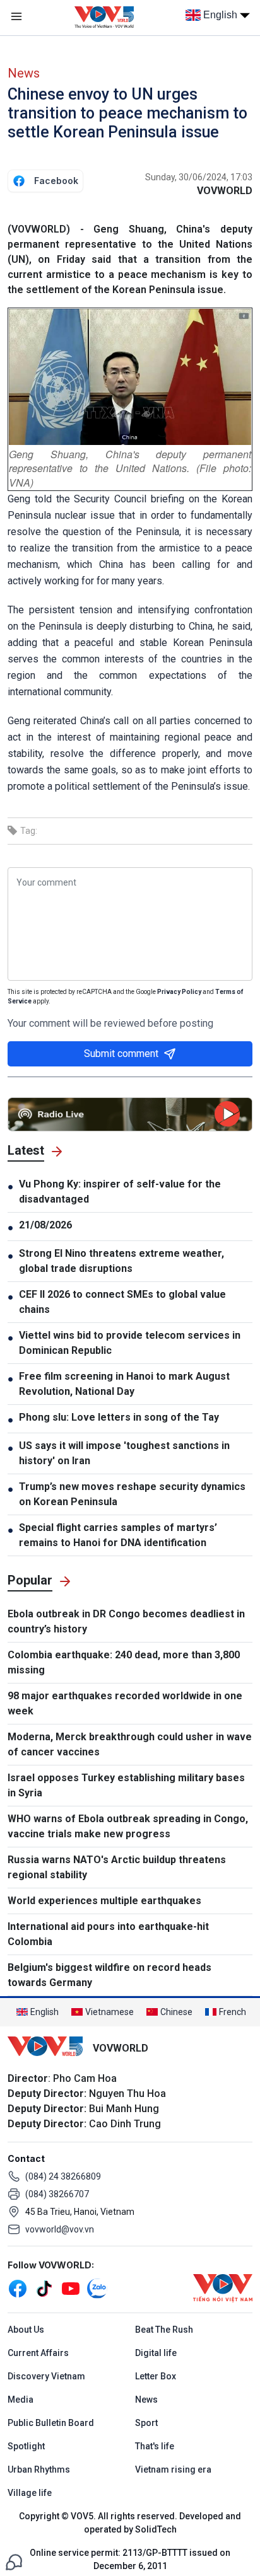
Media (21, 2400)
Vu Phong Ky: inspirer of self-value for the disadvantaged (120, 1192)
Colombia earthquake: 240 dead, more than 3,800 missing (124, 1662)
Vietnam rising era (173, 2469)
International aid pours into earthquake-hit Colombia (108, 1934)
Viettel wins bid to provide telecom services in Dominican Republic (130, 1343)
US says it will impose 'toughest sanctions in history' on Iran (124, 1453)
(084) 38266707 (57, 2194)
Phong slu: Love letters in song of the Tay (119, 1417)
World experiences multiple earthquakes (104, 1901)
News (24, 73)
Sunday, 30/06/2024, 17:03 (199, 177)
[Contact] (14, 2561)
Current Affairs (38, 2353)
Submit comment (121, 1054)
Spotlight (26, 2446)
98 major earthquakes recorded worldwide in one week (125, 1703)
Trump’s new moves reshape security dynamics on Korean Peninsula (132, 1494)
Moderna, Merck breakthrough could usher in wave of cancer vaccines (130, 1744)
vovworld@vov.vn (60, 2229)
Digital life (156, 2353)
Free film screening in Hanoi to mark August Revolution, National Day (124, 1384)
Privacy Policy (179, 992)
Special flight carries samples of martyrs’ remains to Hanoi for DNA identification (118, 1535)
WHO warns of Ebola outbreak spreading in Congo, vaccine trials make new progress (128, 1826)
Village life (30, 2493)
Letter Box (156, 2376)
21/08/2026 (45, 1225)
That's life (155, 2446)
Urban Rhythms (39, 2469)
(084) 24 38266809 (63, 2176)
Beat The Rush (164, 2330)
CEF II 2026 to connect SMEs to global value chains (122, 1302)
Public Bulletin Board (51, 2423)
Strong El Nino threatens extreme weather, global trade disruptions (121, 1261)
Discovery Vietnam (46, 2376)
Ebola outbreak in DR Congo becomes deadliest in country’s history (126, 1621)
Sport (146, 2423)
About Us (26, 2330)
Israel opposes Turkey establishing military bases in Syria (126, 1785)
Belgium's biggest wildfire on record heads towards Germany (109, 1975)
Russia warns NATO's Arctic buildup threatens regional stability (117, 1867)
